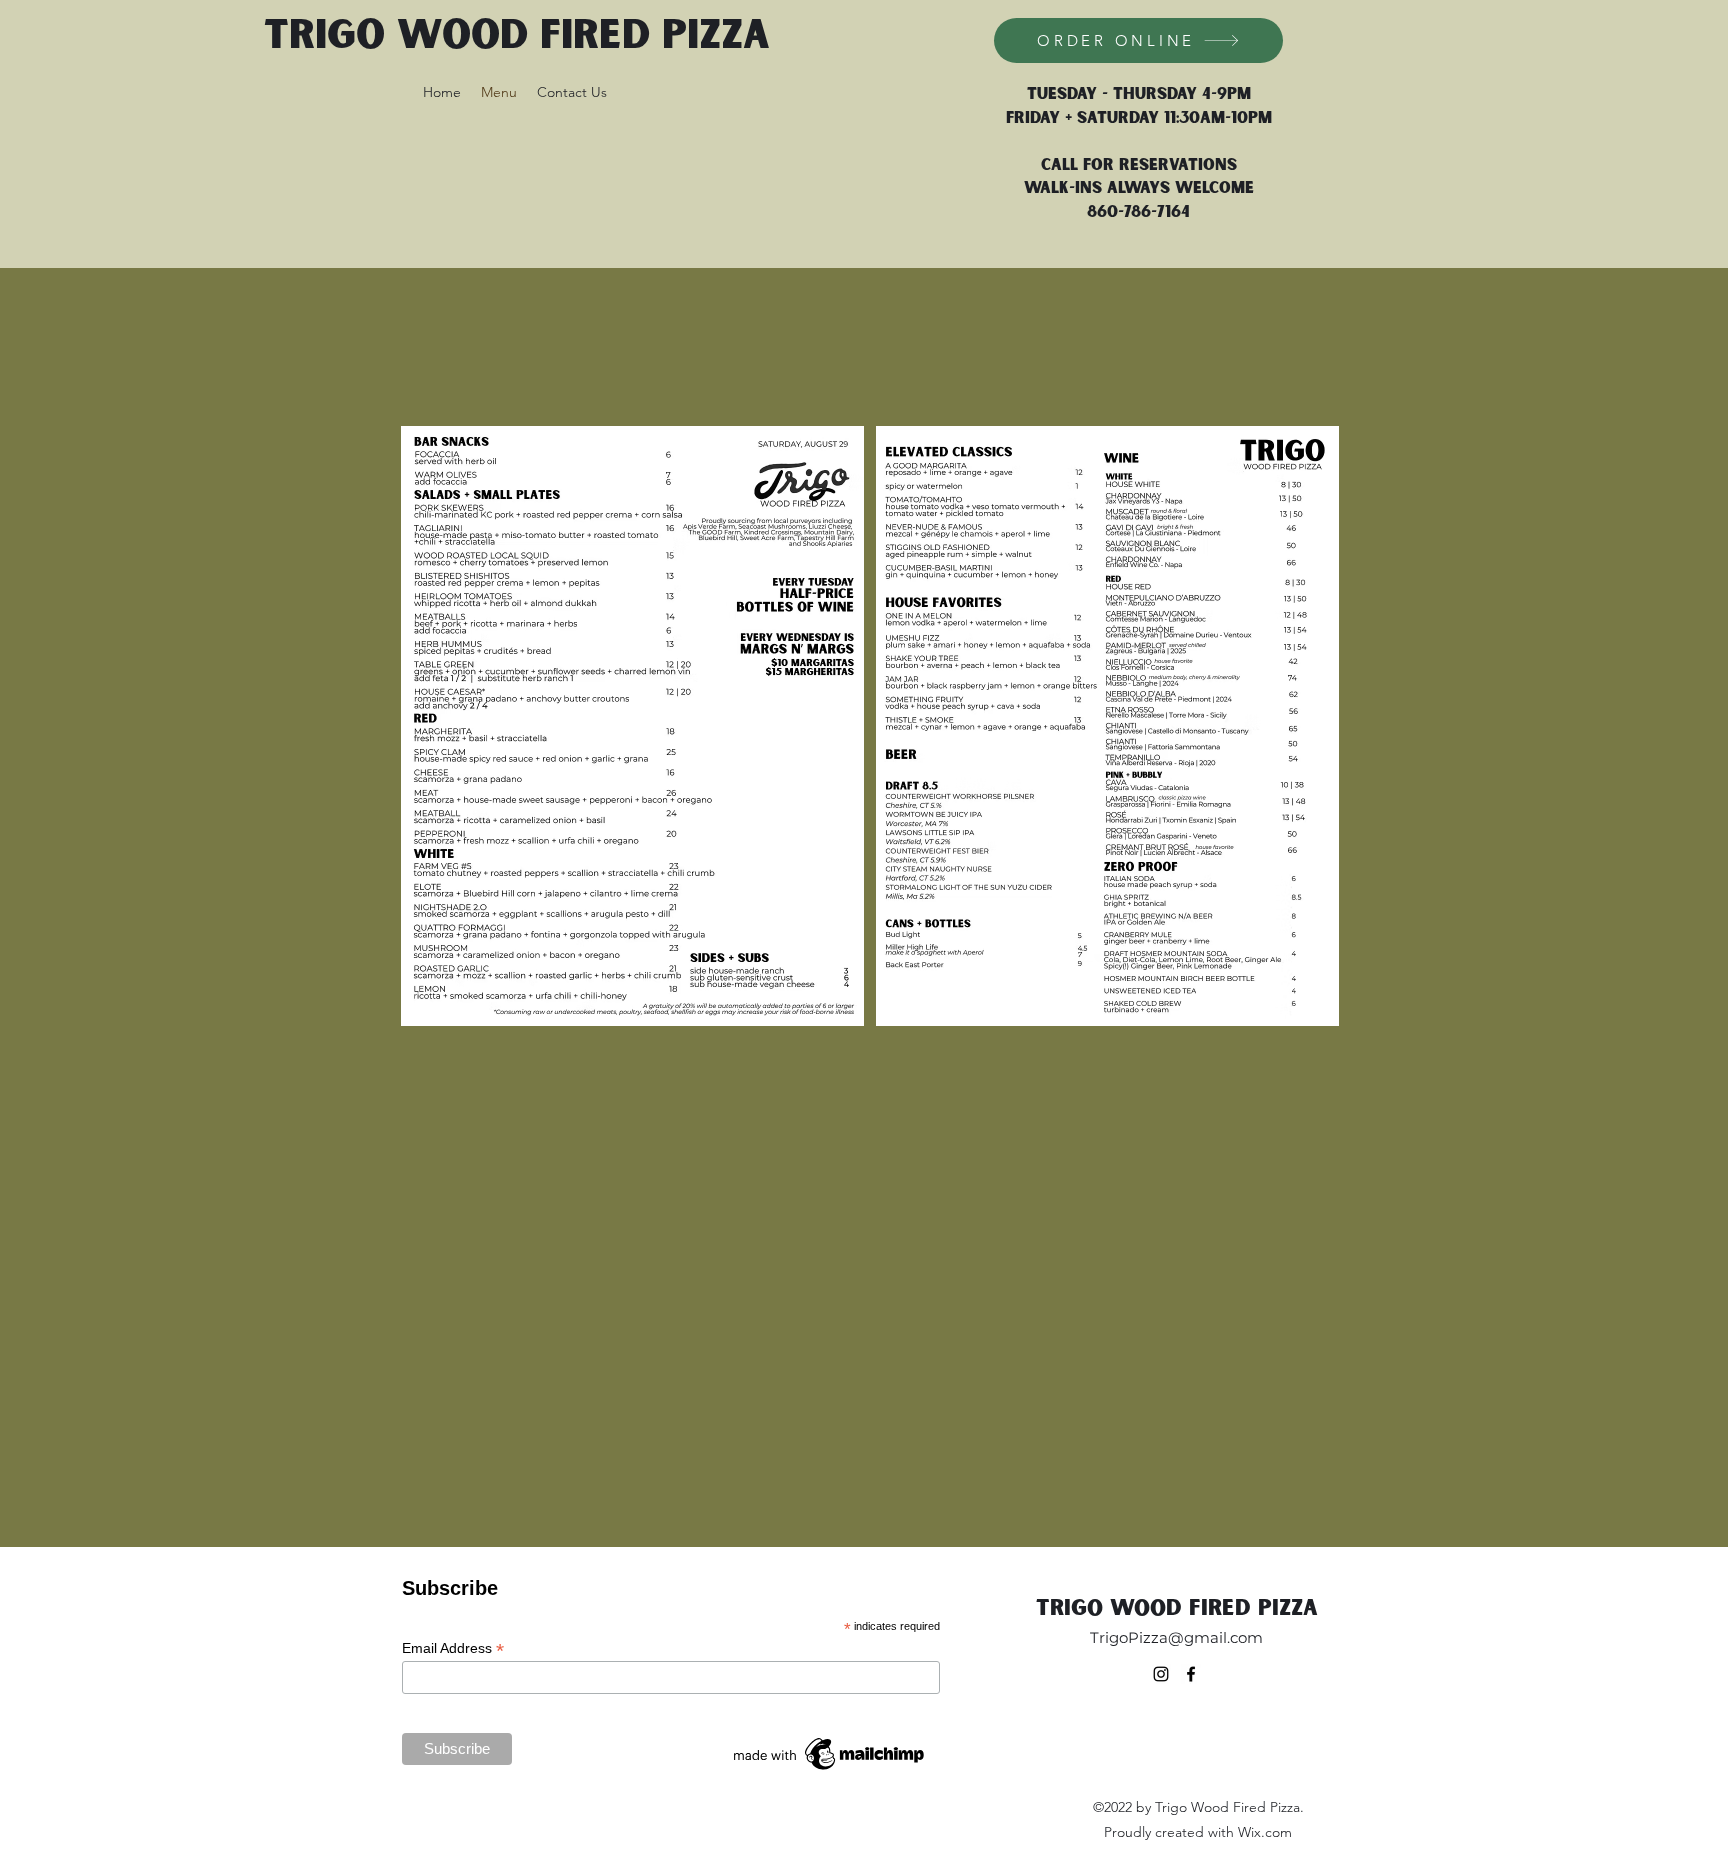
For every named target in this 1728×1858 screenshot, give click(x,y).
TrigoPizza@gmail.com (1176, 1637)
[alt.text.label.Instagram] (1161, 1674)
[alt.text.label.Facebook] (1191, 1674)
